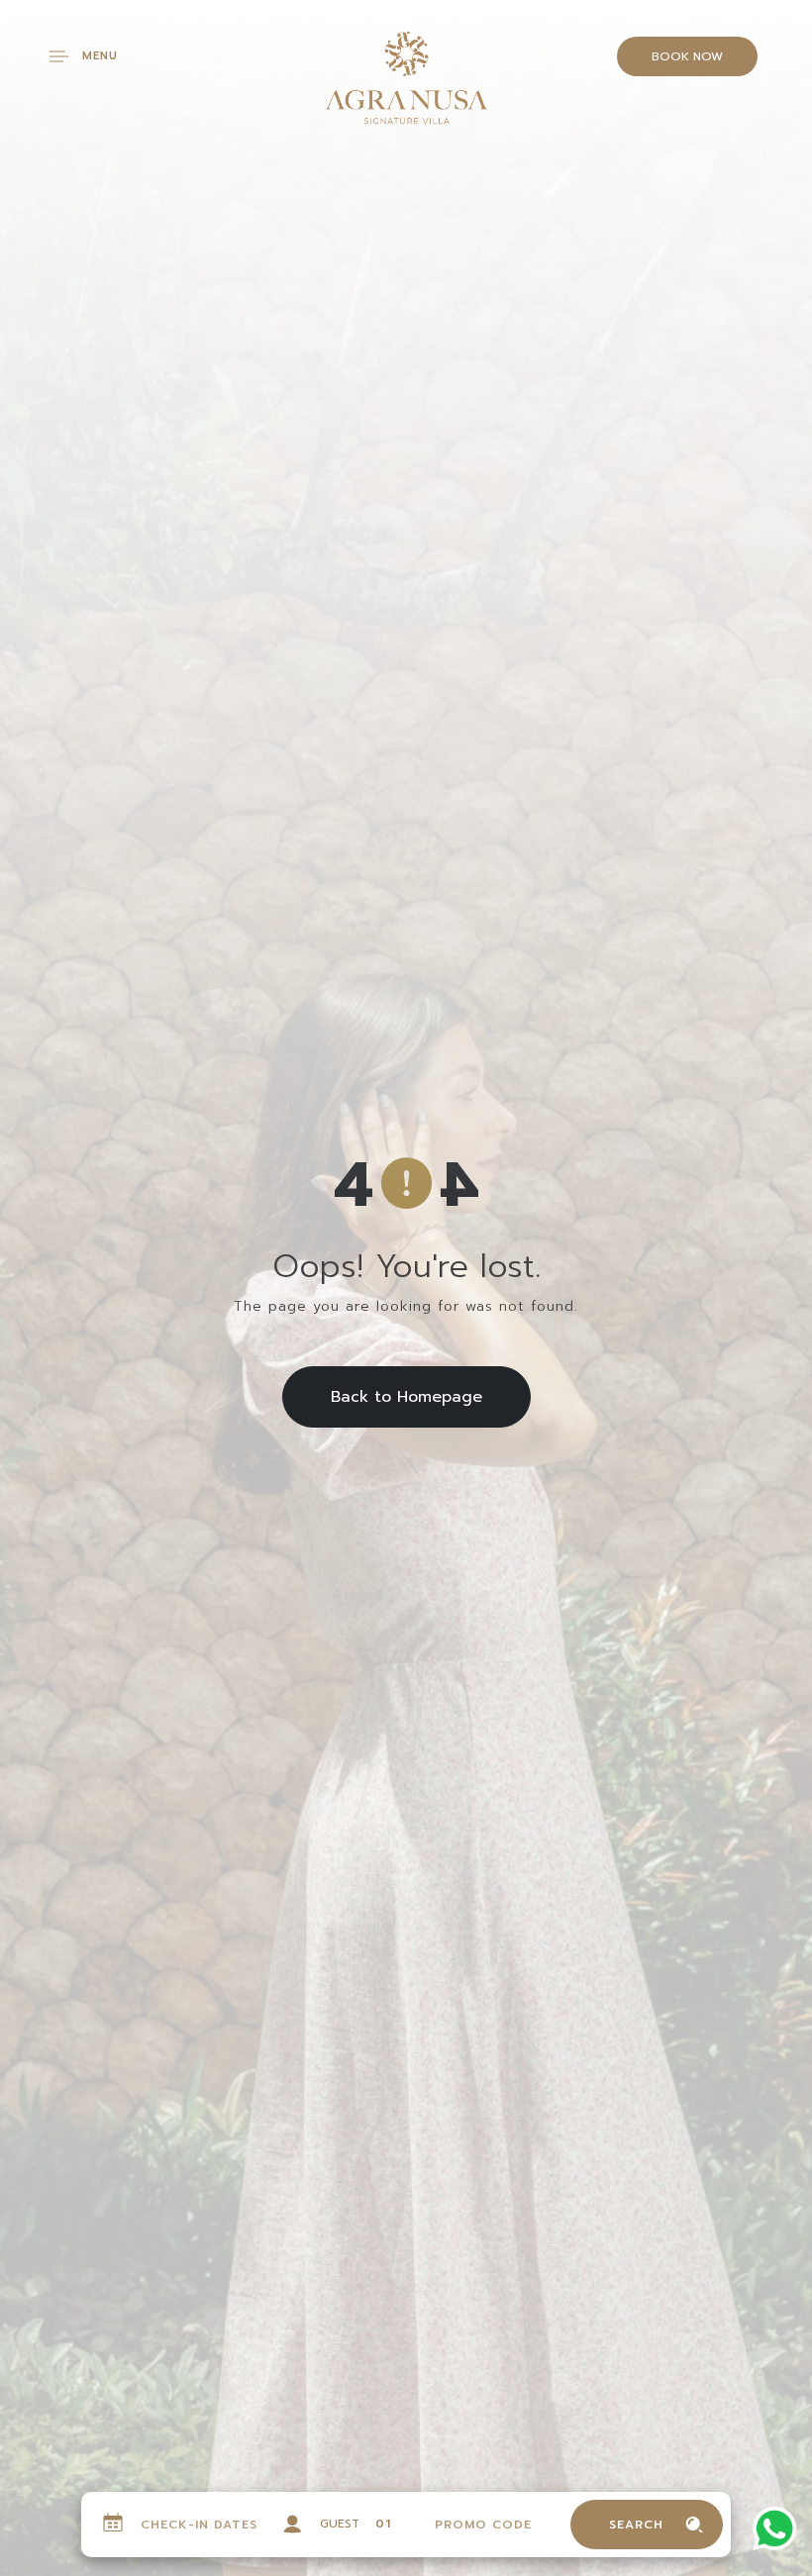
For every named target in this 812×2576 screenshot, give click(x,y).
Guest (340, 2524)
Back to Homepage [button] (406, 1397)
